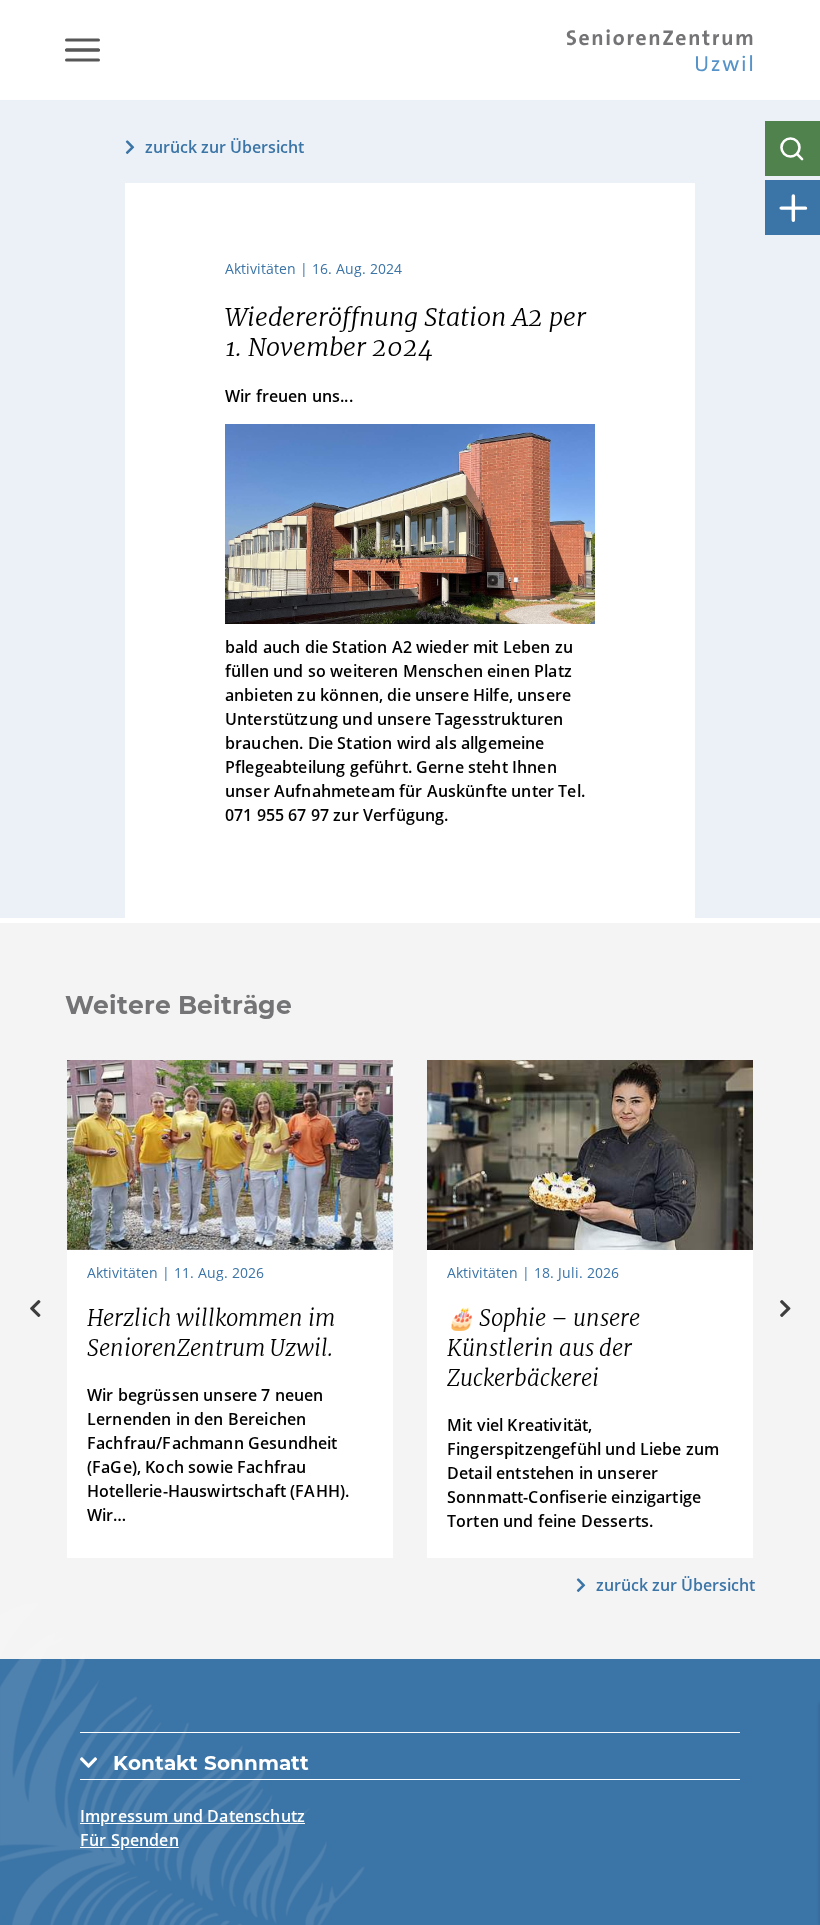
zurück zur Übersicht (224, 147)
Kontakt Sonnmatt (211, 1763)
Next (785, 1309)
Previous (35, 1309)
